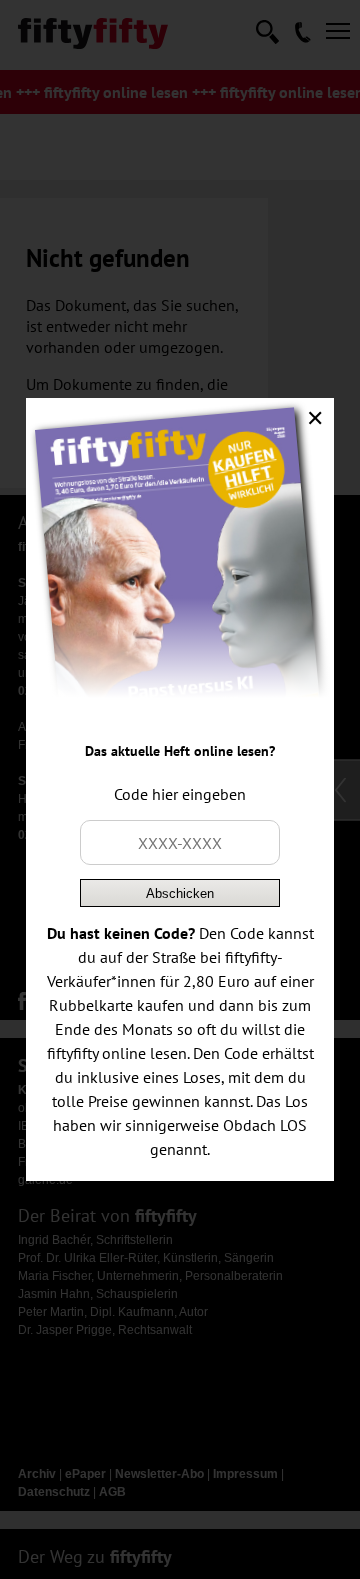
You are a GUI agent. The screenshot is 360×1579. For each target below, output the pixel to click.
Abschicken (180, 893)
